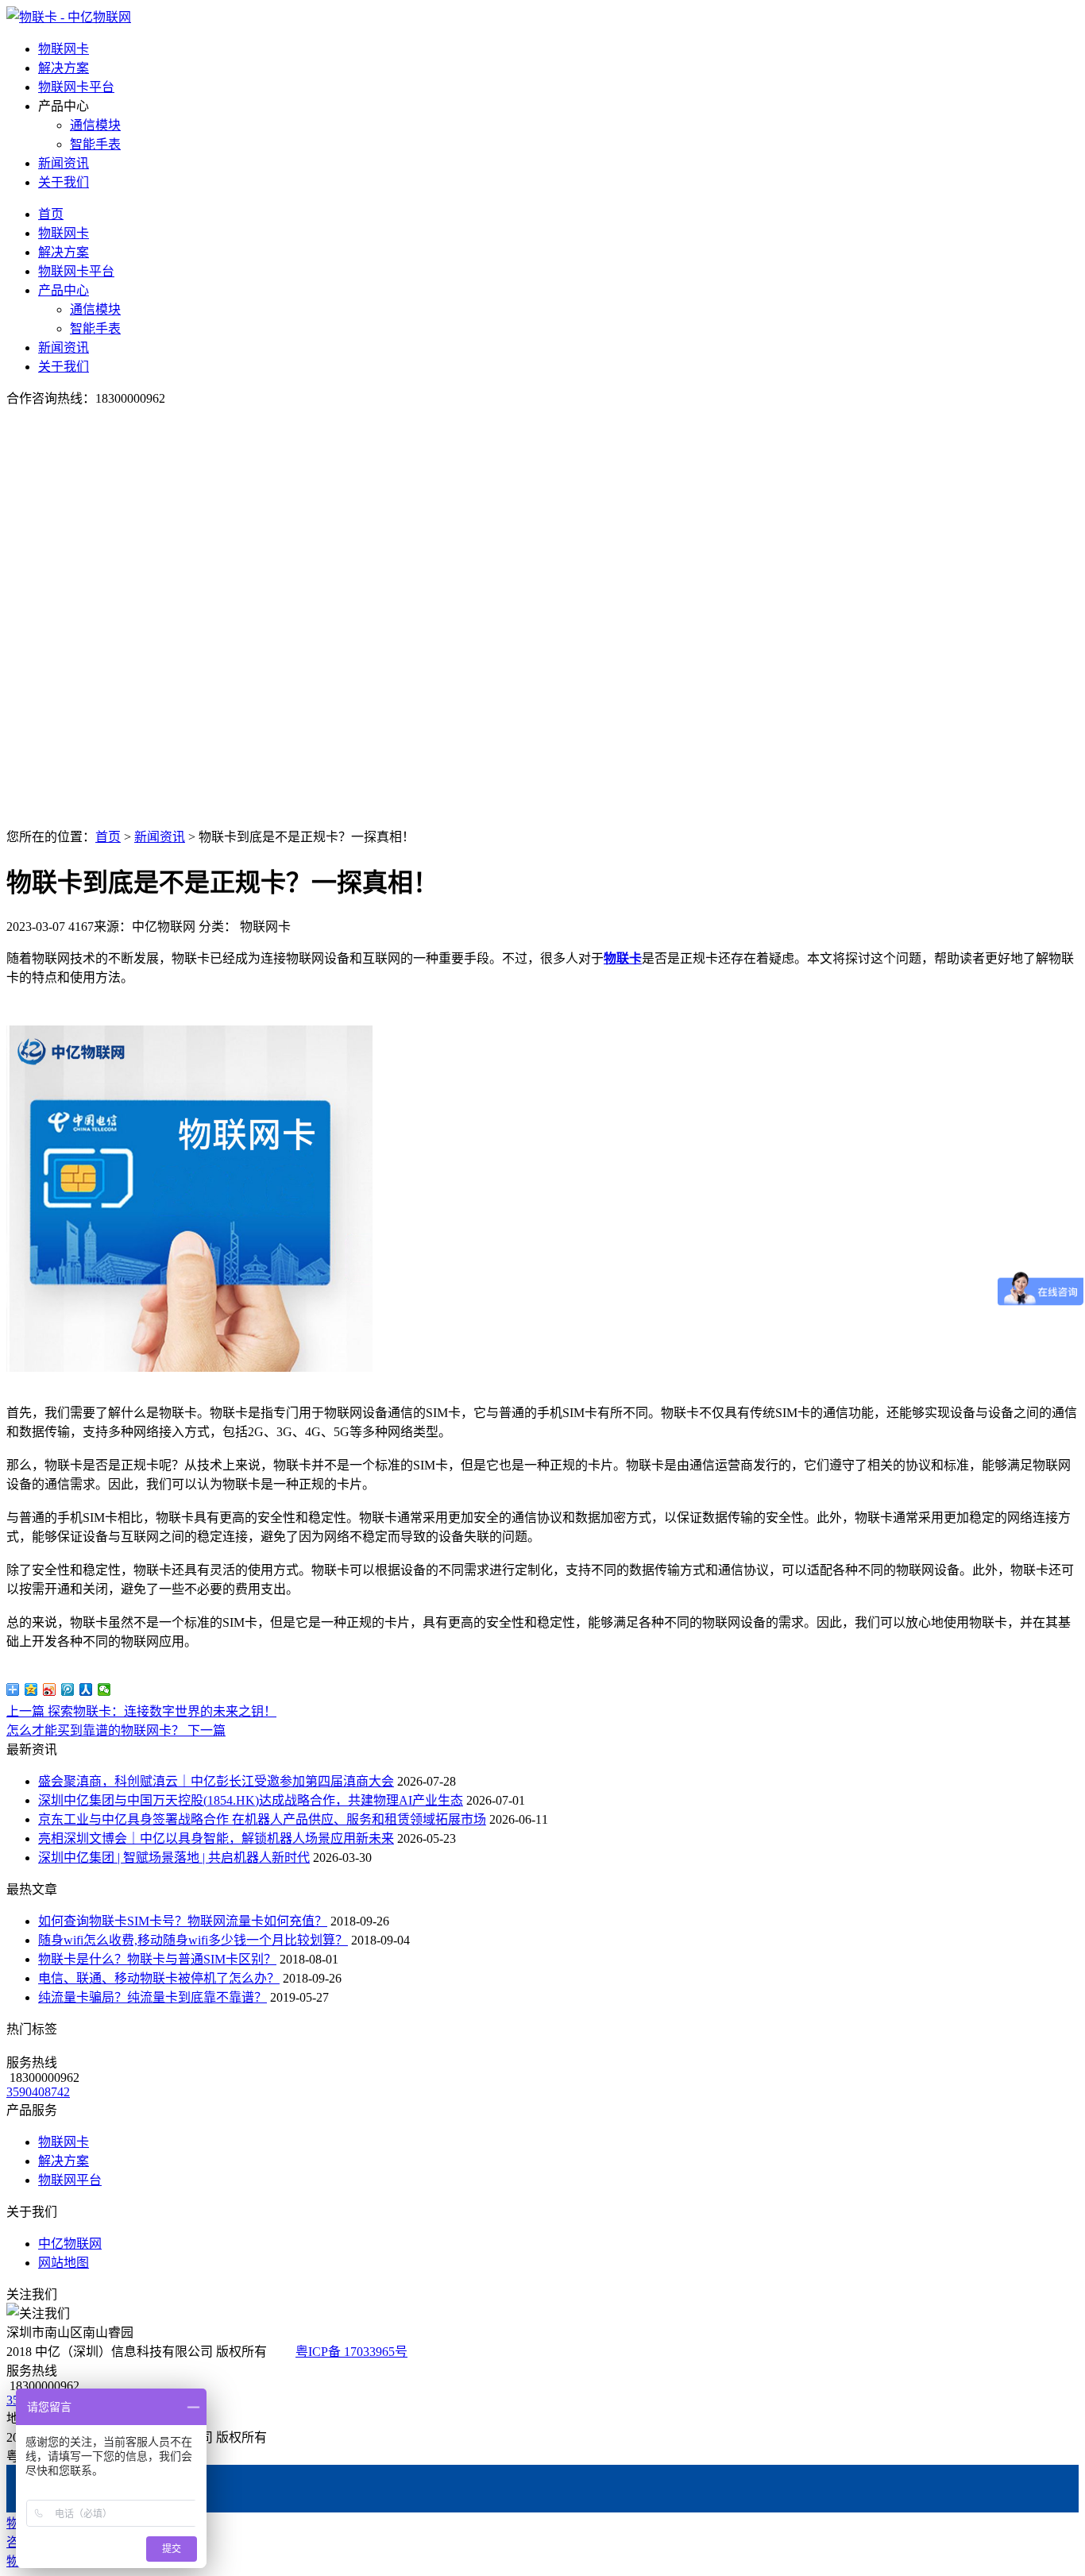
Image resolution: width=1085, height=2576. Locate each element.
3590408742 (38, 2092)
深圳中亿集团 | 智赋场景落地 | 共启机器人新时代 (174, 1858)
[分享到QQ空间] (31, 1690)
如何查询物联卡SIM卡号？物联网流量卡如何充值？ (183, 1921)
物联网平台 (70, 2180)
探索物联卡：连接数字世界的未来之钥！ (141, 1711)
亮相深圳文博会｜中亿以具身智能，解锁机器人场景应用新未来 (216, 1838)
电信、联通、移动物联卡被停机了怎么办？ (159, 1978)
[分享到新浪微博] (50, 1690)
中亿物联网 (70, 2244)
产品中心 (64, 290)
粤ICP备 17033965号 (351, 2352)
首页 (51, 214)
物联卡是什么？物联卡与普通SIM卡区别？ (157, 1959)
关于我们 (64, 182)
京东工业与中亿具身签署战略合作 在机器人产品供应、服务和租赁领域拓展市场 (262, 1819)
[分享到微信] (104, 1690)
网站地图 (64, 2263)
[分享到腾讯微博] (68, 1690)
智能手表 (95, 144)
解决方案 (64, 68)
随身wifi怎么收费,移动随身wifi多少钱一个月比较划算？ (193, 1940)
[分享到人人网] (86, 1690)
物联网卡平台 (76, 87)
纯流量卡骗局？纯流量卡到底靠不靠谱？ (153, 1997)
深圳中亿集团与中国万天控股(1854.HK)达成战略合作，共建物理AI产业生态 (251, 1800)
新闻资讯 (64, 163)
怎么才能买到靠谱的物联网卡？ (116, 1730)
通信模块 (95, 125)
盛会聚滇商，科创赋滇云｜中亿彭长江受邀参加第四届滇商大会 (216, 1781)
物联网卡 (64, 49)
